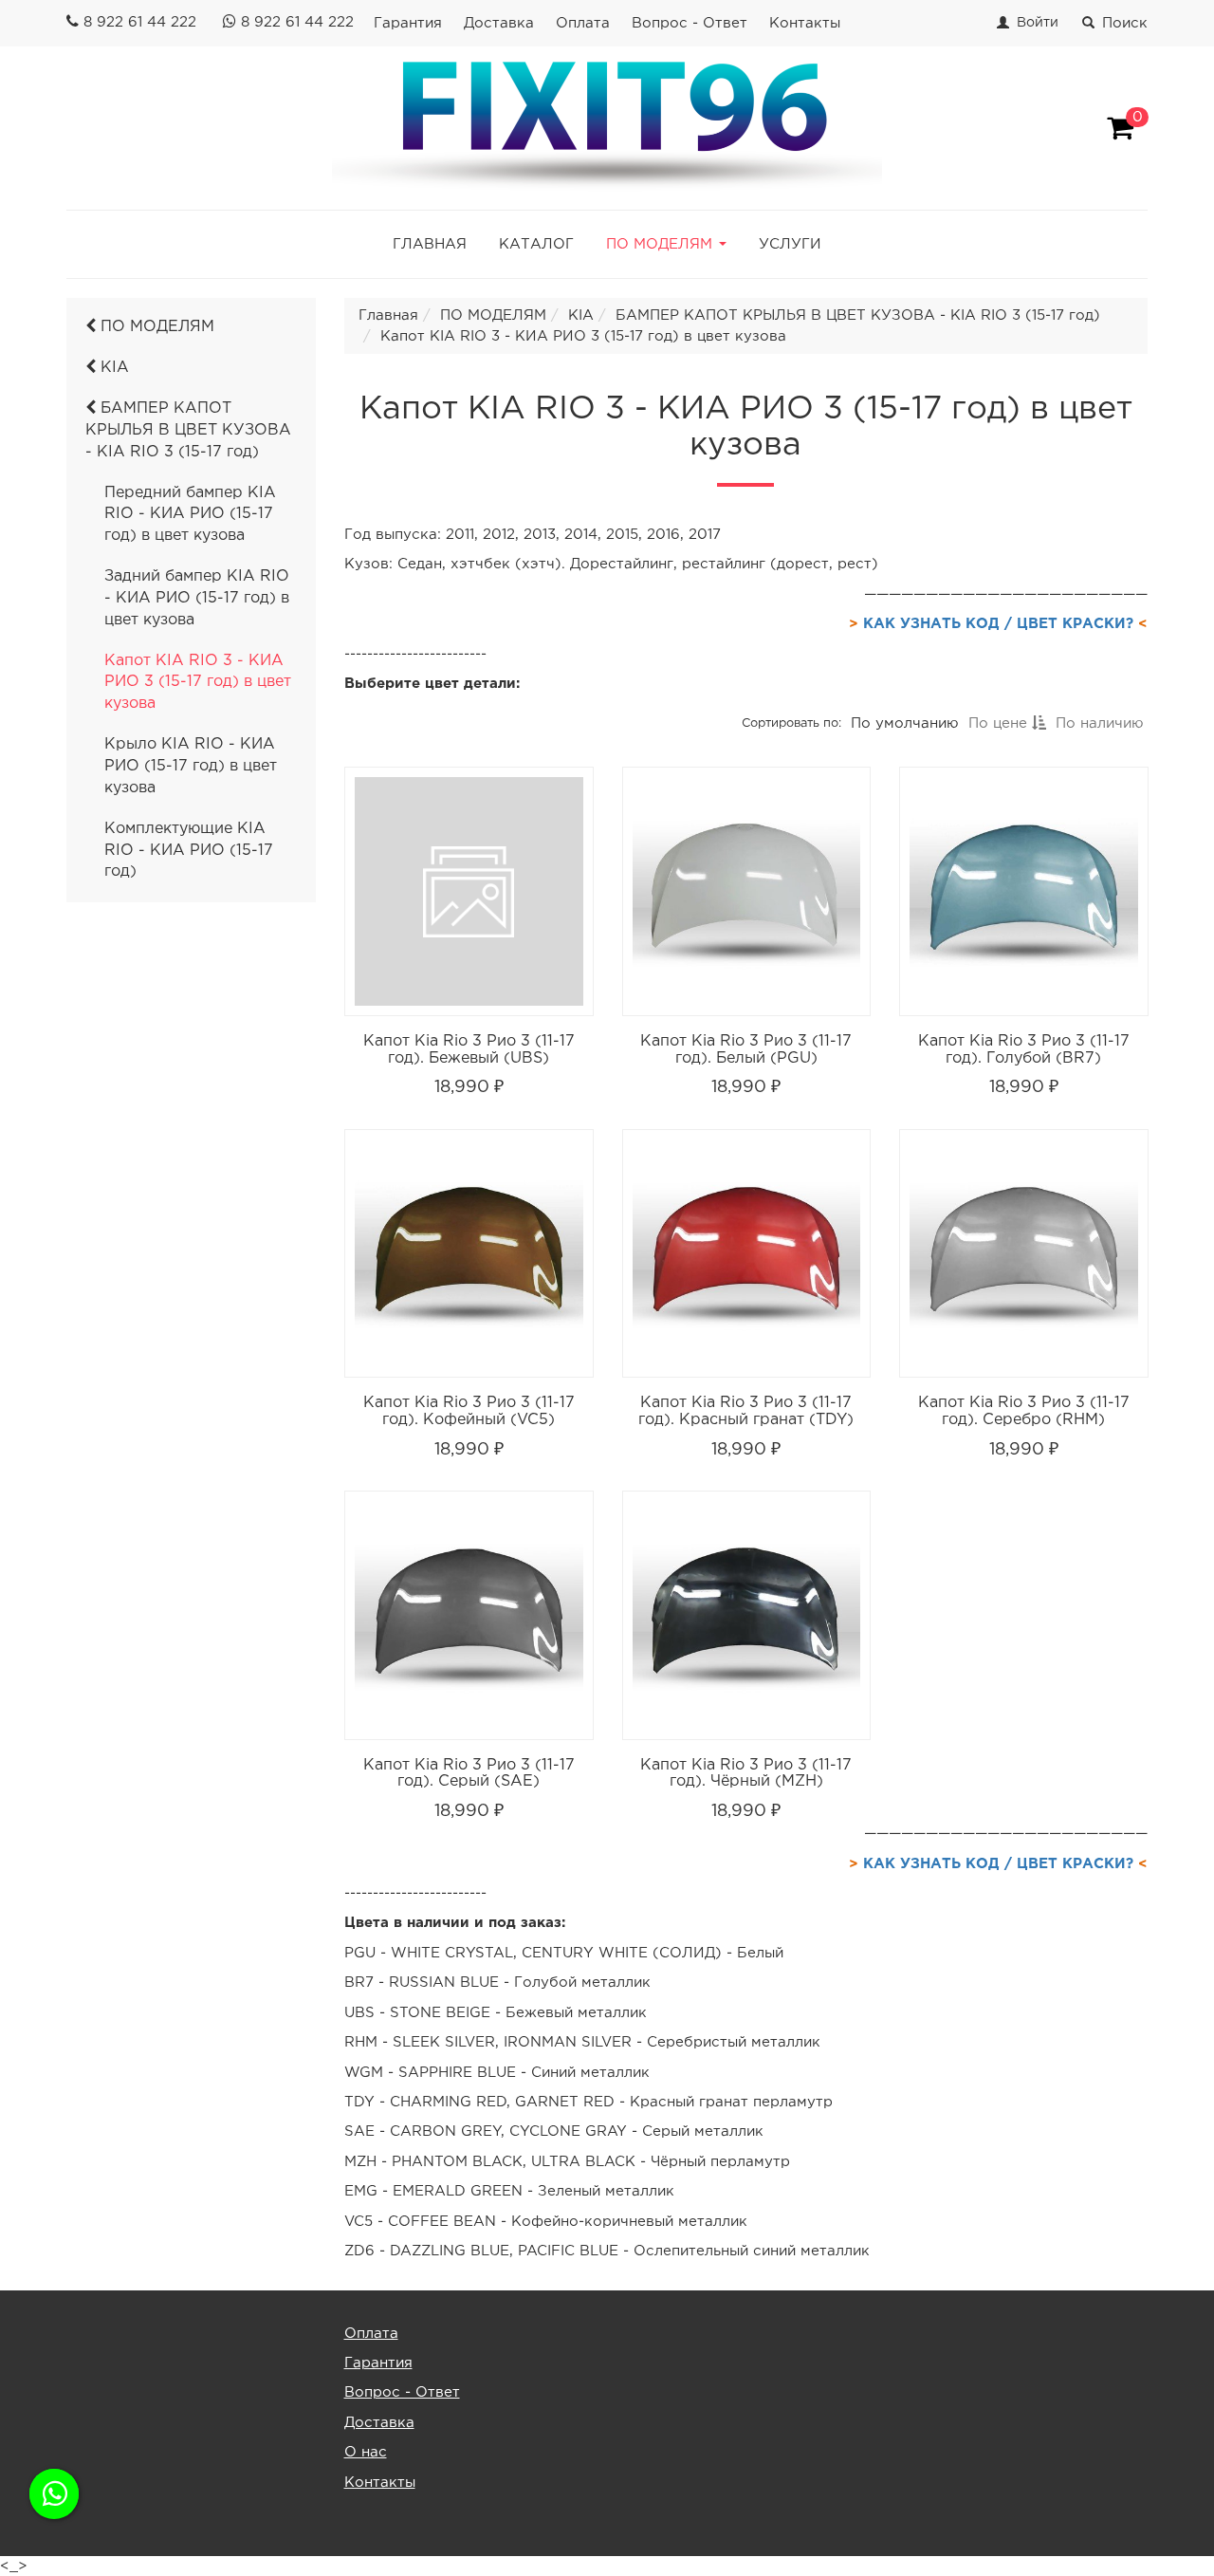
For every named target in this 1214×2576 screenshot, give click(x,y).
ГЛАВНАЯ (430, 244)
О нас (366, 2452)
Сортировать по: (791, 723)
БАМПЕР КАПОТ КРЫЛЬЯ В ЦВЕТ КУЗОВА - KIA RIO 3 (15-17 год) (188, 430)
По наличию (1099, 723)
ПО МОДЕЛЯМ (155, 327)
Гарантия (408, 23)
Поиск (1125, 23)
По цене (999, 723)
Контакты (805, 23)
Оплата (583, 23)
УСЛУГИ (790, 244)
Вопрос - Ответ (690, 23)
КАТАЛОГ (536, 244)
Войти (1038, 23)
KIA (112, 368)
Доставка (499, 23)
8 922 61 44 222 (140, 22)
